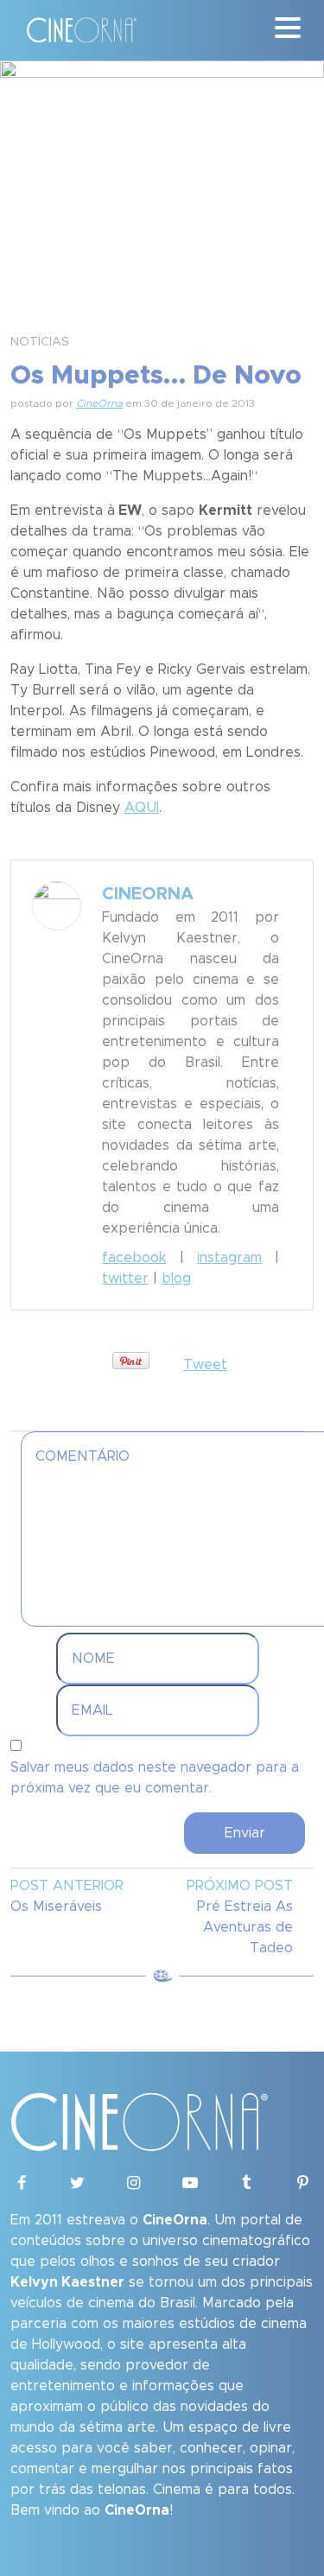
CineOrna (99, 403)
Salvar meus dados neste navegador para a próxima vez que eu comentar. (155, 1778)
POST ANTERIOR (67, 1886)
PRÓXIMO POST (240, 1886)
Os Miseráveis (56, 1907)
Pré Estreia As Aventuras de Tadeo (245, 1927)
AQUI (142, 808)
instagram (229, 1258)
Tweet (205, 1365)
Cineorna (148, 894)
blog (176, 1278)
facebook (134, 1258)
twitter (125, 1278)
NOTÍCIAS (40, 342)
